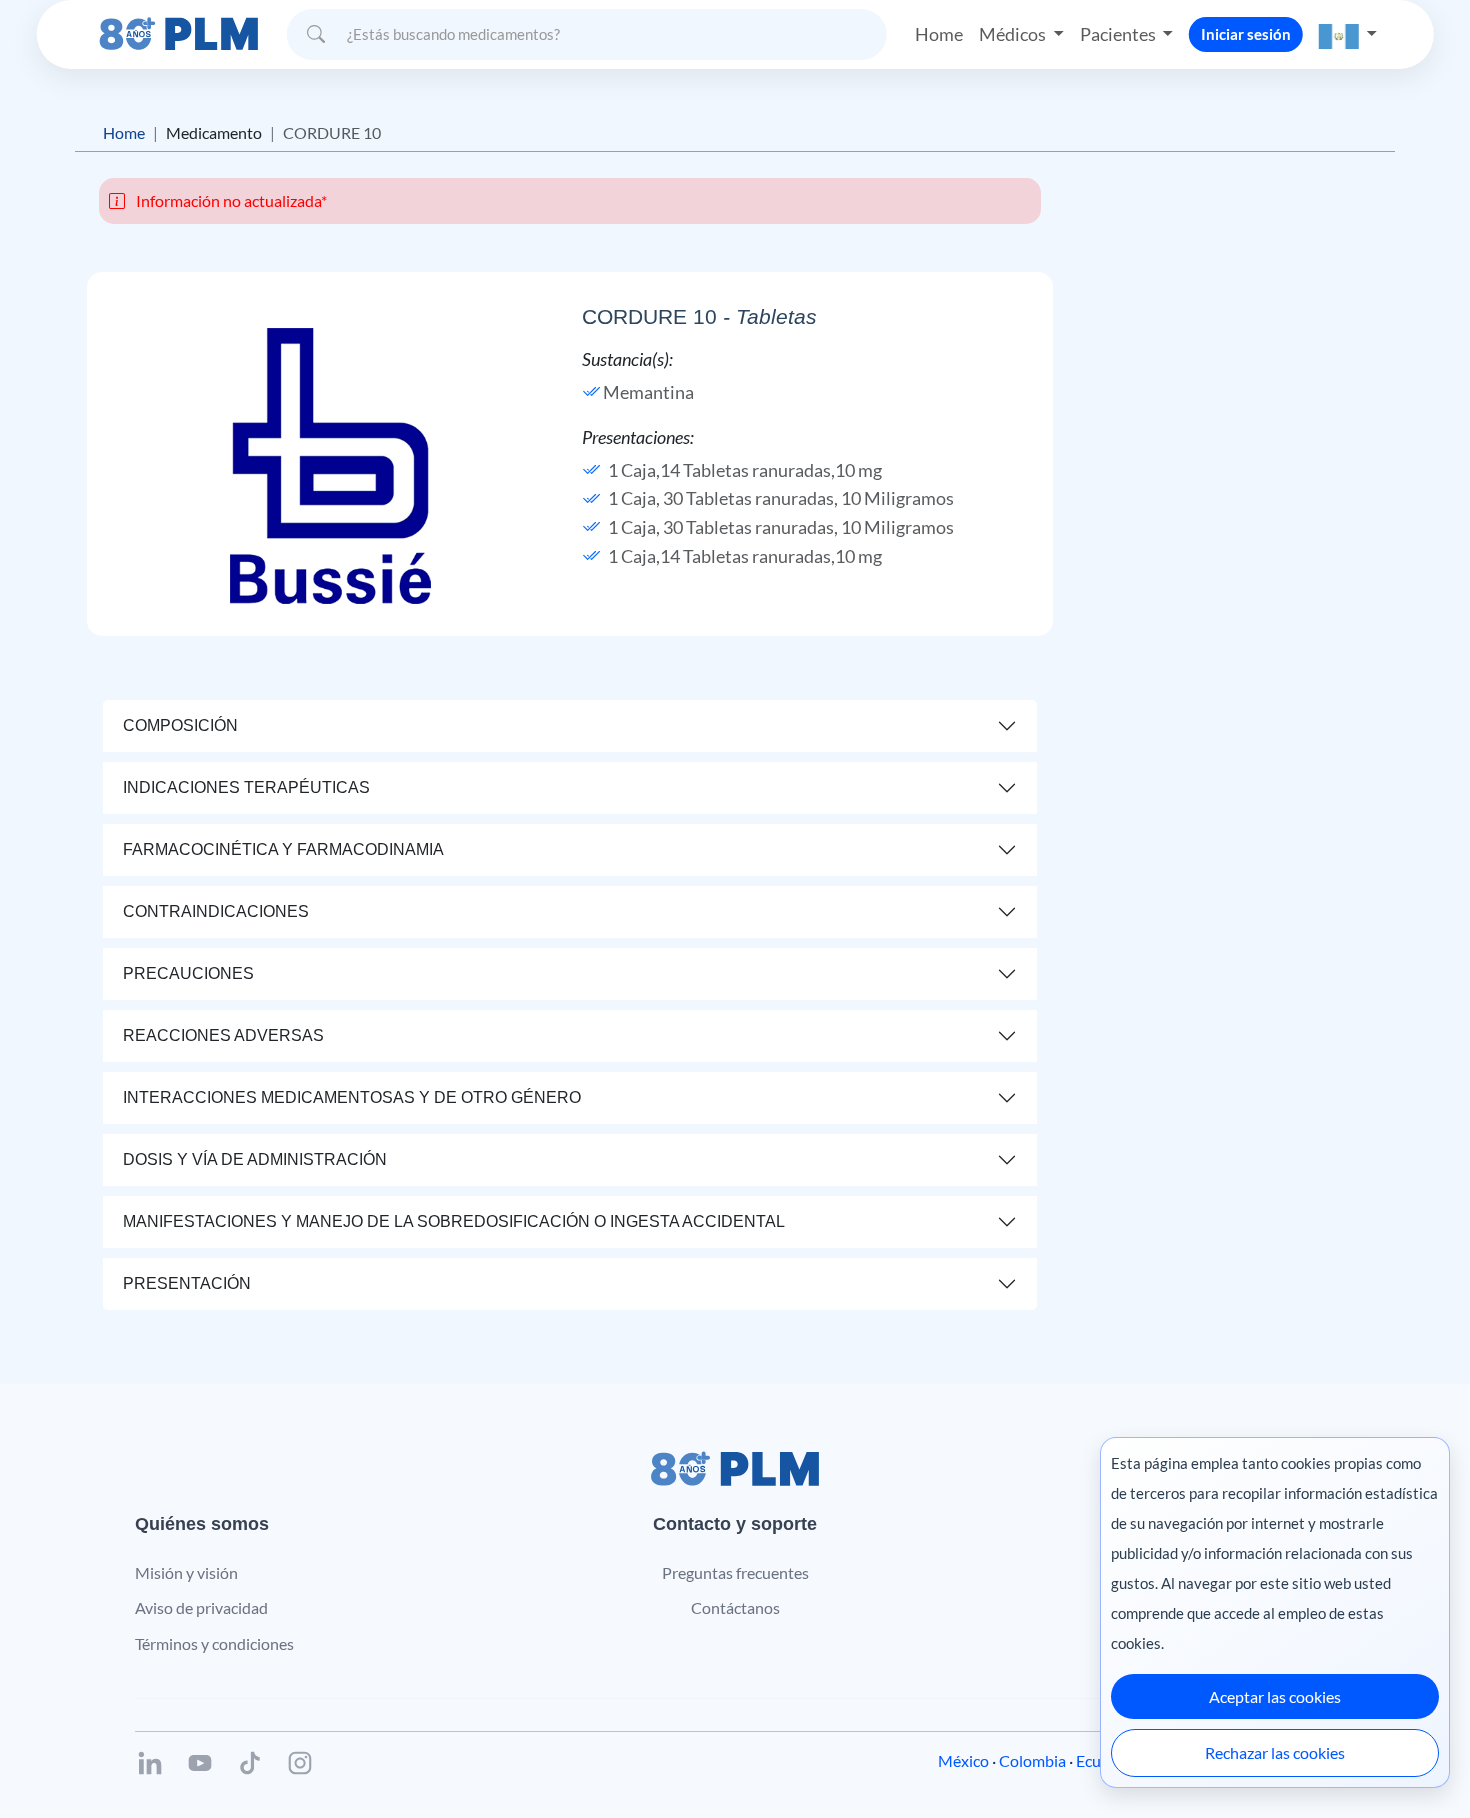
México (963, 1760)
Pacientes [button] (1119, 34)
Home (939, 34)
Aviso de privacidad (201, 1607)
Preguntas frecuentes (735, 1572)
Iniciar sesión (1246, 34)
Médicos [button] (1014, 34)
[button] (1348, 34)
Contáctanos (735, 1607)
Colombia (1032, 1760)
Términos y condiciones (214, 1643)
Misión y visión (186, 1572)
